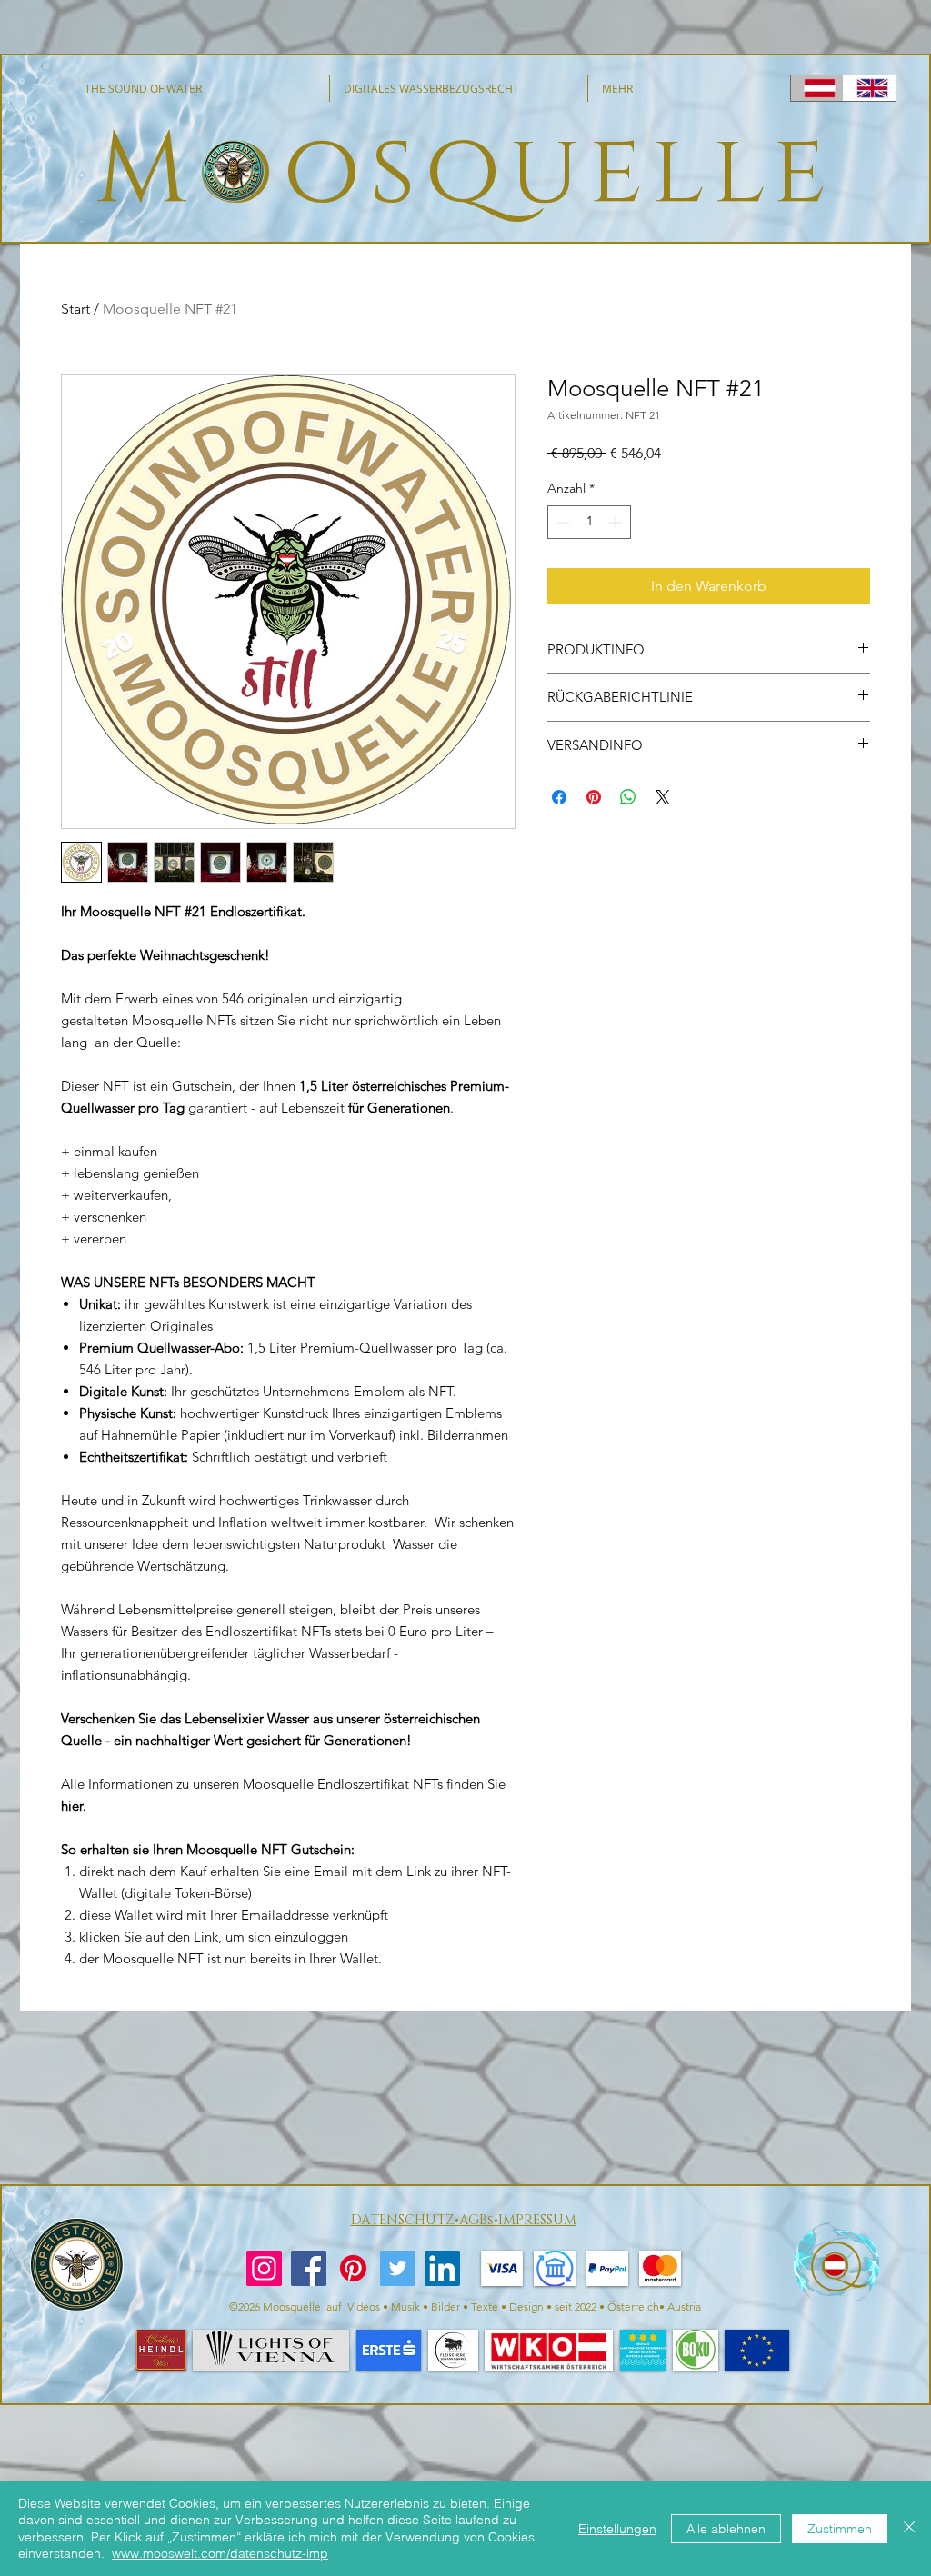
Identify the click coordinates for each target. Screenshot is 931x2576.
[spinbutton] (589, 522)
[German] (817, 88)
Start (75, 309)
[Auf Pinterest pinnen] (594, 797)
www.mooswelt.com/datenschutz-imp (220, 2553)
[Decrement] (561, 522)
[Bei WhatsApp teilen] (628, 797)
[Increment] (617, 522)
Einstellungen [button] (617, 2529)
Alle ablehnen (726, 2529)
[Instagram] (264, 2268)
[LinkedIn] (442, 2268)
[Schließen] (909, 2528)
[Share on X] (663, 797)
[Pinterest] (353, 2268)
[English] (869, 88)
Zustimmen (840, 2529)
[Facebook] (309, 2268)
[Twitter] (398, 2268)
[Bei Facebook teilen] (559, 797)
